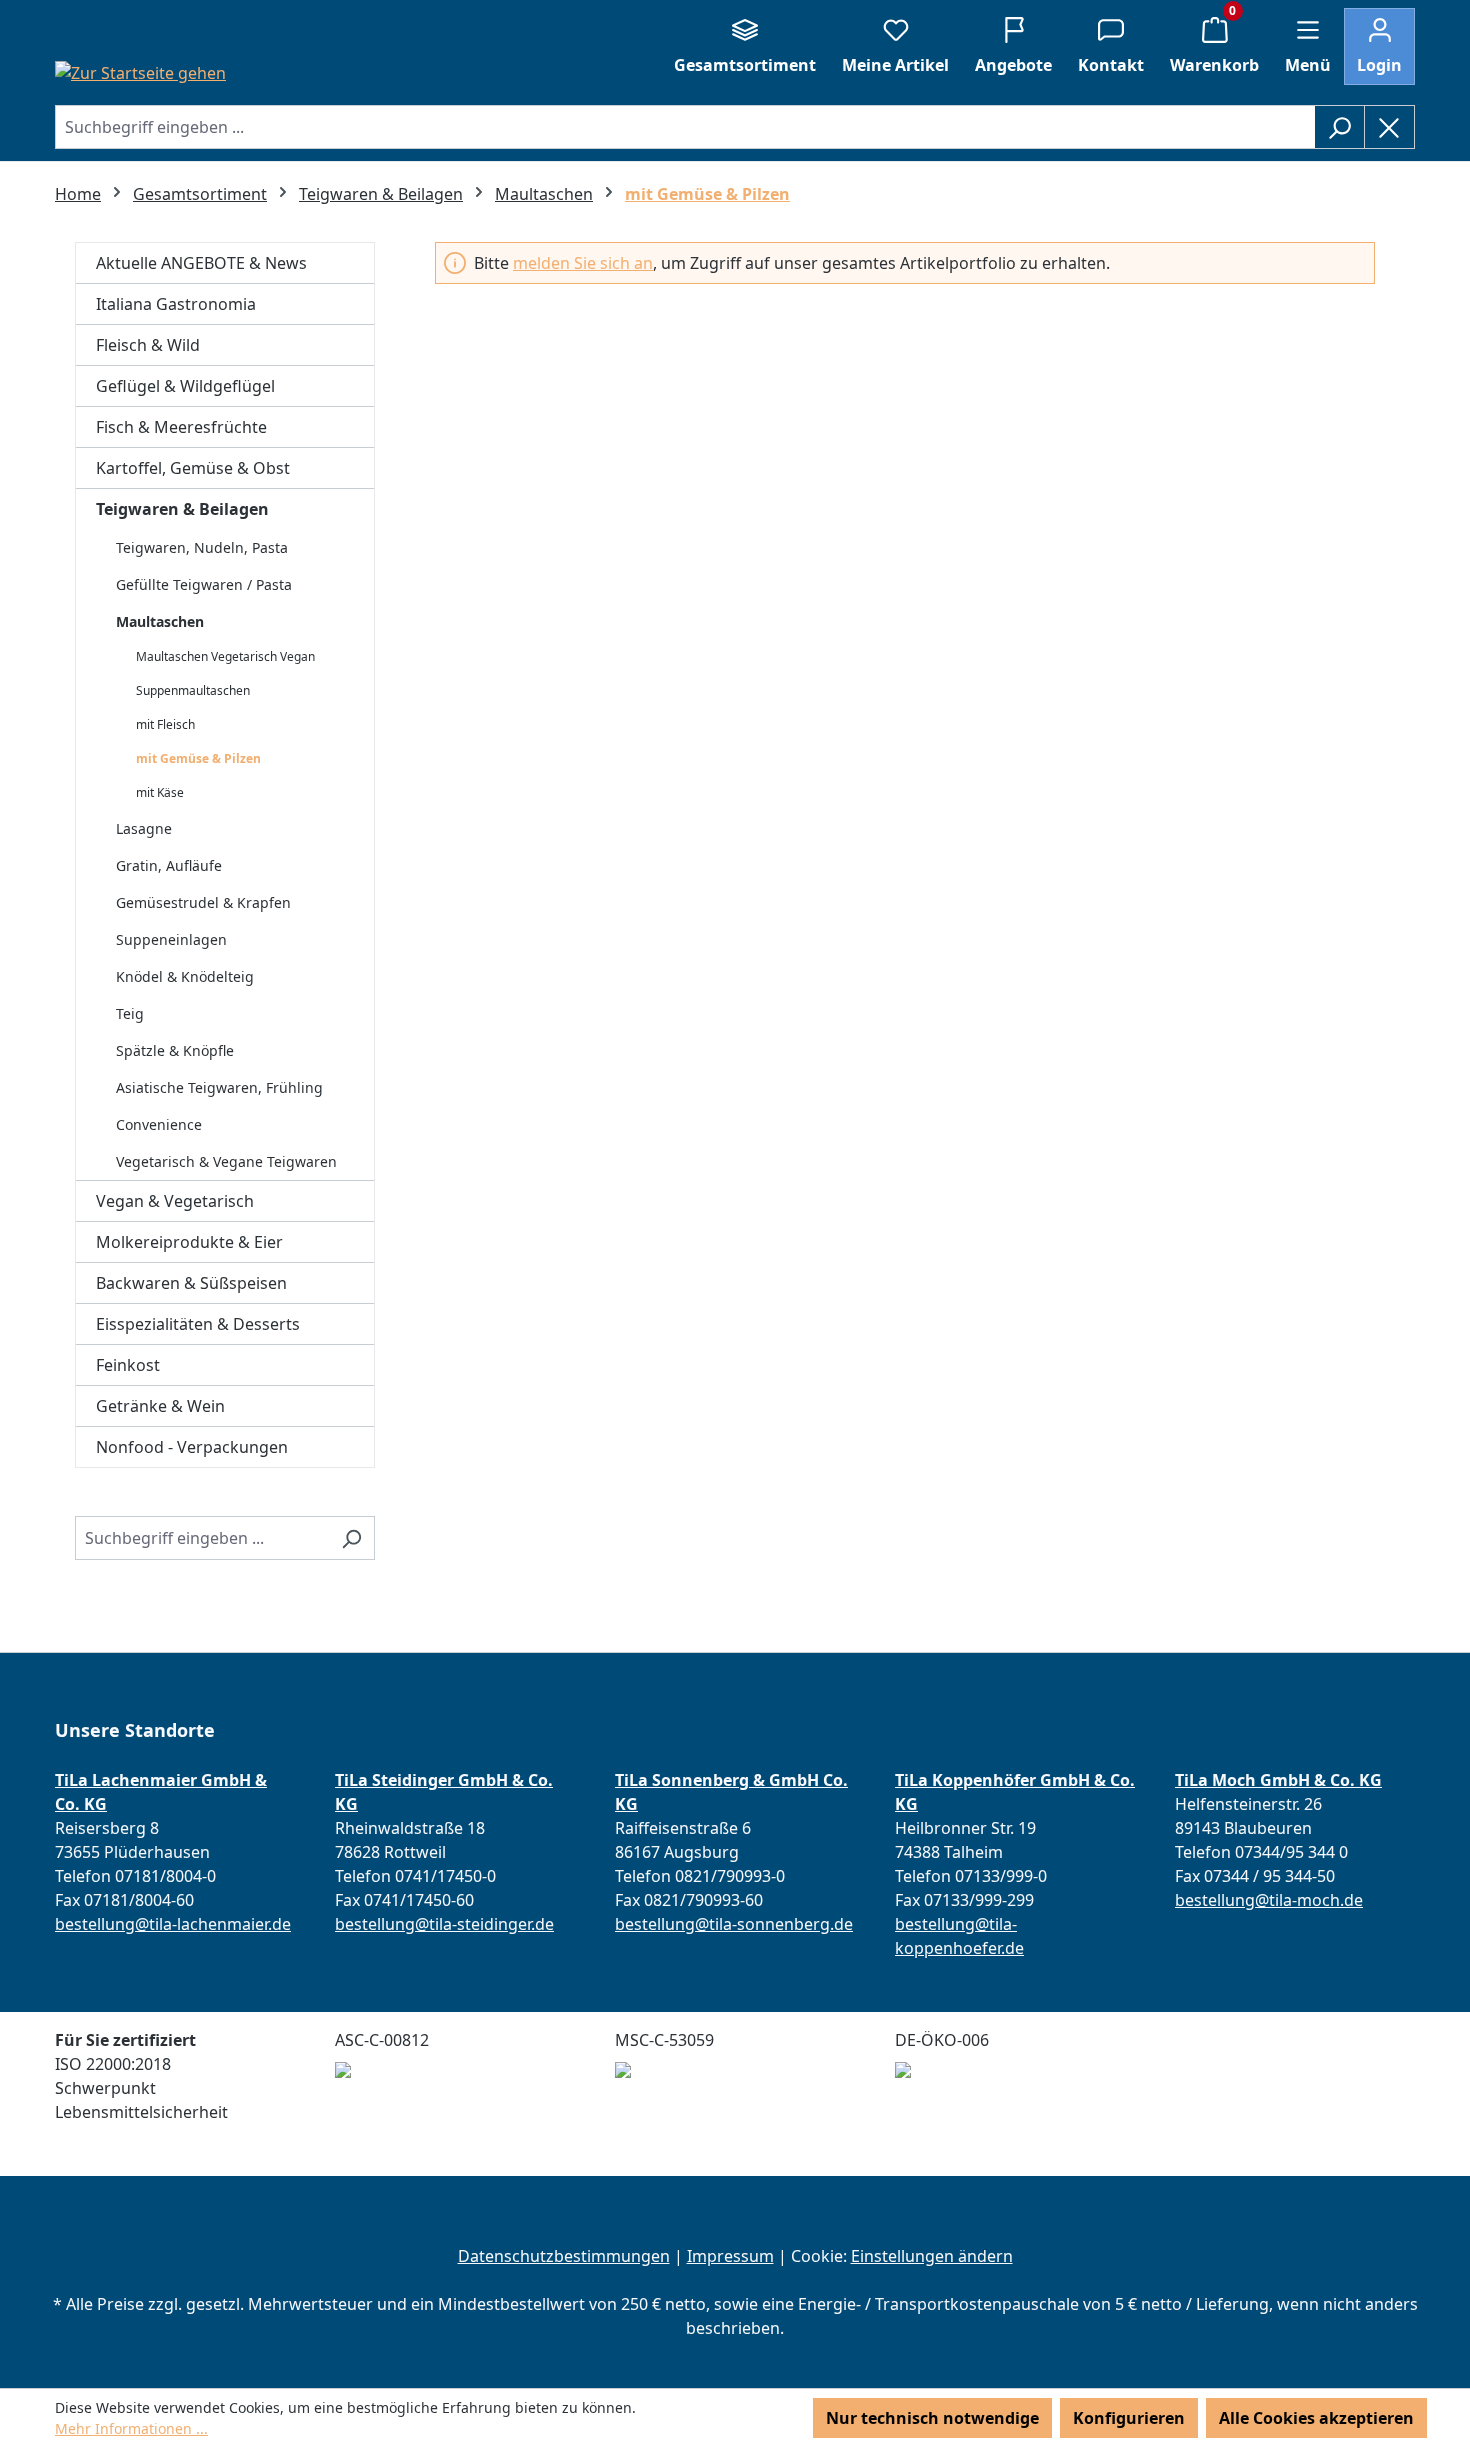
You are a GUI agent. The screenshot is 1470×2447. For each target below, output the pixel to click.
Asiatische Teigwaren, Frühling (219, 1087)
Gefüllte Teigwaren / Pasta (204, 584)
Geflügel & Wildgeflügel (185, 386)
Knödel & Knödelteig (185, 976)
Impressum (730, 2256)
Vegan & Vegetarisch (175, 1201)
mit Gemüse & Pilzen (198, 758)
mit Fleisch (165, 724)
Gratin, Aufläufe (169, 865)
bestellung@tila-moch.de (1269, 1900)
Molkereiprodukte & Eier (189, 1242)
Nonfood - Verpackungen (192, 1447)
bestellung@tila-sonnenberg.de (734, 1924)
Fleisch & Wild (148, 345)
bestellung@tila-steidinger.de (444, 1924)
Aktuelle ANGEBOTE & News (201, 263)
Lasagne (144, 828)
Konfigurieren (1129, 2418)
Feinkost (128, 1365)
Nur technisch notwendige (932, 2418)
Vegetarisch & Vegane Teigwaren (226, 1161)
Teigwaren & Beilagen (182, 509)
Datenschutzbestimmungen (564, 2256)
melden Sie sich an (583, 263)
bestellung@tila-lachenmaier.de (173, 1924)
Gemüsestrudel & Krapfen (203, 902)
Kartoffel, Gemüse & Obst (193, 468)
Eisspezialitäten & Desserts (198, 1324)
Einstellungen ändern (932, 2256)
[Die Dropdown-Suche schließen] (1389, 127)
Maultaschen (160, 621)
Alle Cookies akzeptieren (1316, 2418)
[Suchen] (1339, 127)
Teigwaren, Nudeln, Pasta (202, 547)
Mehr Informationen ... (131, 2428)
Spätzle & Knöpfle (175, 1050)
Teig (130, 1013)
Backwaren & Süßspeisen (191, 1283)
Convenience (159, 1124)
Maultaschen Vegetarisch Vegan (225, 656)
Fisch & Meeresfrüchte (181, 427)
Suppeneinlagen (171, 939)
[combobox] (685, 127)
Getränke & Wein (160, 1406)
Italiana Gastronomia (176, 304)
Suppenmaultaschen (193, 690)
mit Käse (160, 792)
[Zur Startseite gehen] (140, 72)
